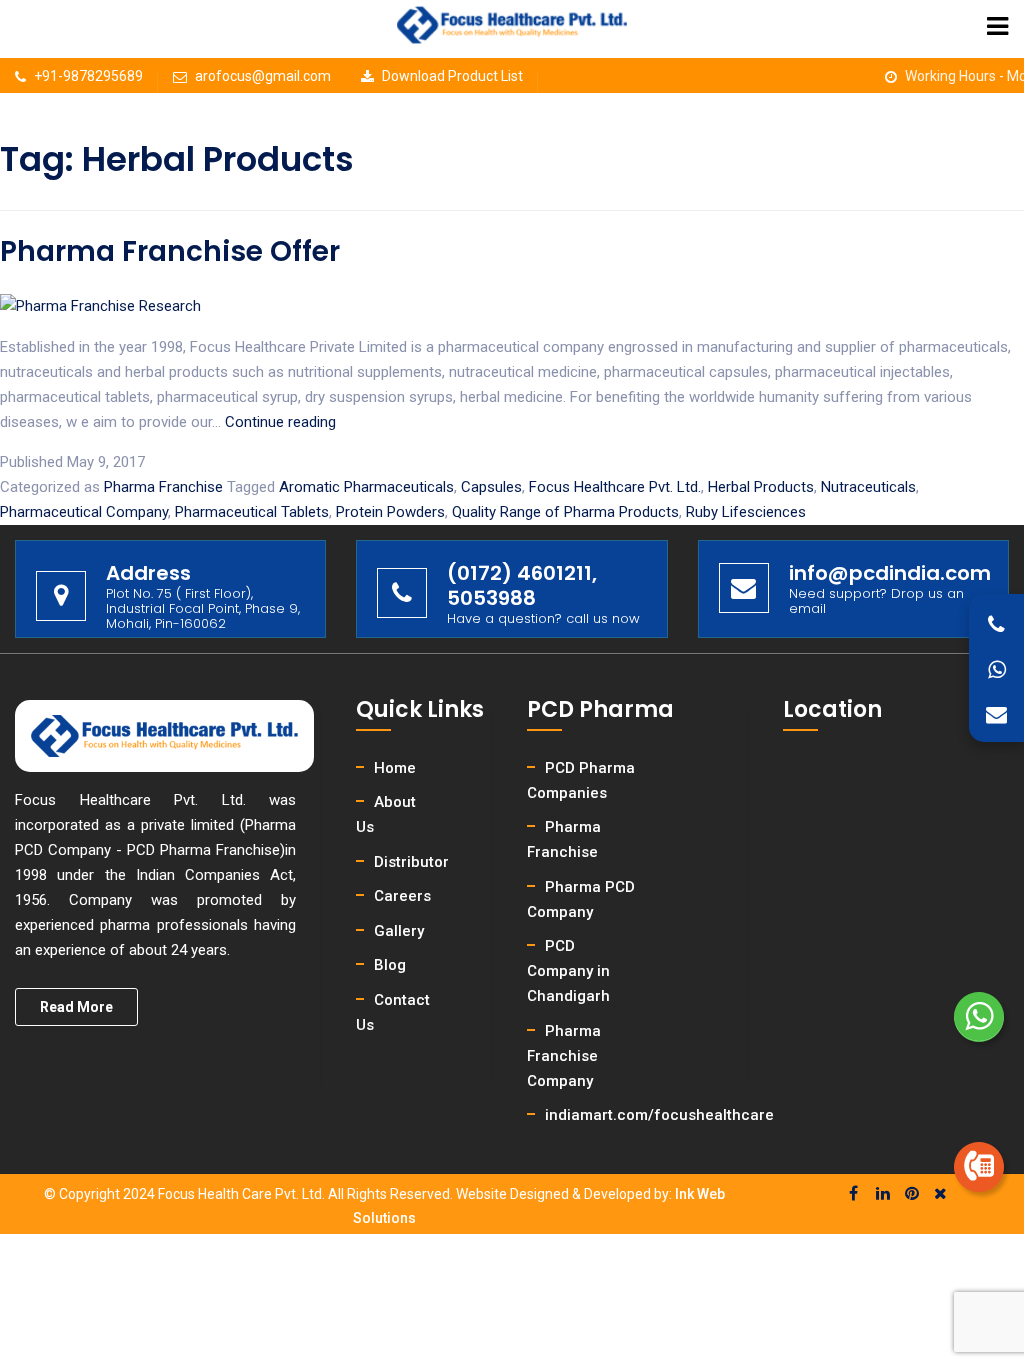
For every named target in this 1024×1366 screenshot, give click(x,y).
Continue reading (280, 422)
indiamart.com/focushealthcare (659, 1115)
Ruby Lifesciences (746, 512)
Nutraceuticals (868, 487)
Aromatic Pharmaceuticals (366, 487)
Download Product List (452, 76)
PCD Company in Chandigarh (568, 971)
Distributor (411, 862)
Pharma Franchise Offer (170, 251)
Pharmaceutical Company (84, 512)
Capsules (491, 487)
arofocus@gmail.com (263, 76)
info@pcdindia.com (890, 573)
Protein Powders (390, 512)
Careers (402, 896)
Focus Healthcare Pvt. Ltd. (615, 487)
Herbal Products (761, 487)
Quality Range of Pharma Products (565, 512)
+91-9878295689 (88, 76)
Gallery (399, 931)
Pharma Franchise (163, 487)
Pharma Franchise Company (564, 1056)
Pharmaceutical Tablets (252, 512)
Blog (390, 965)
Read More (76, 1007)
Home (395, 768)
